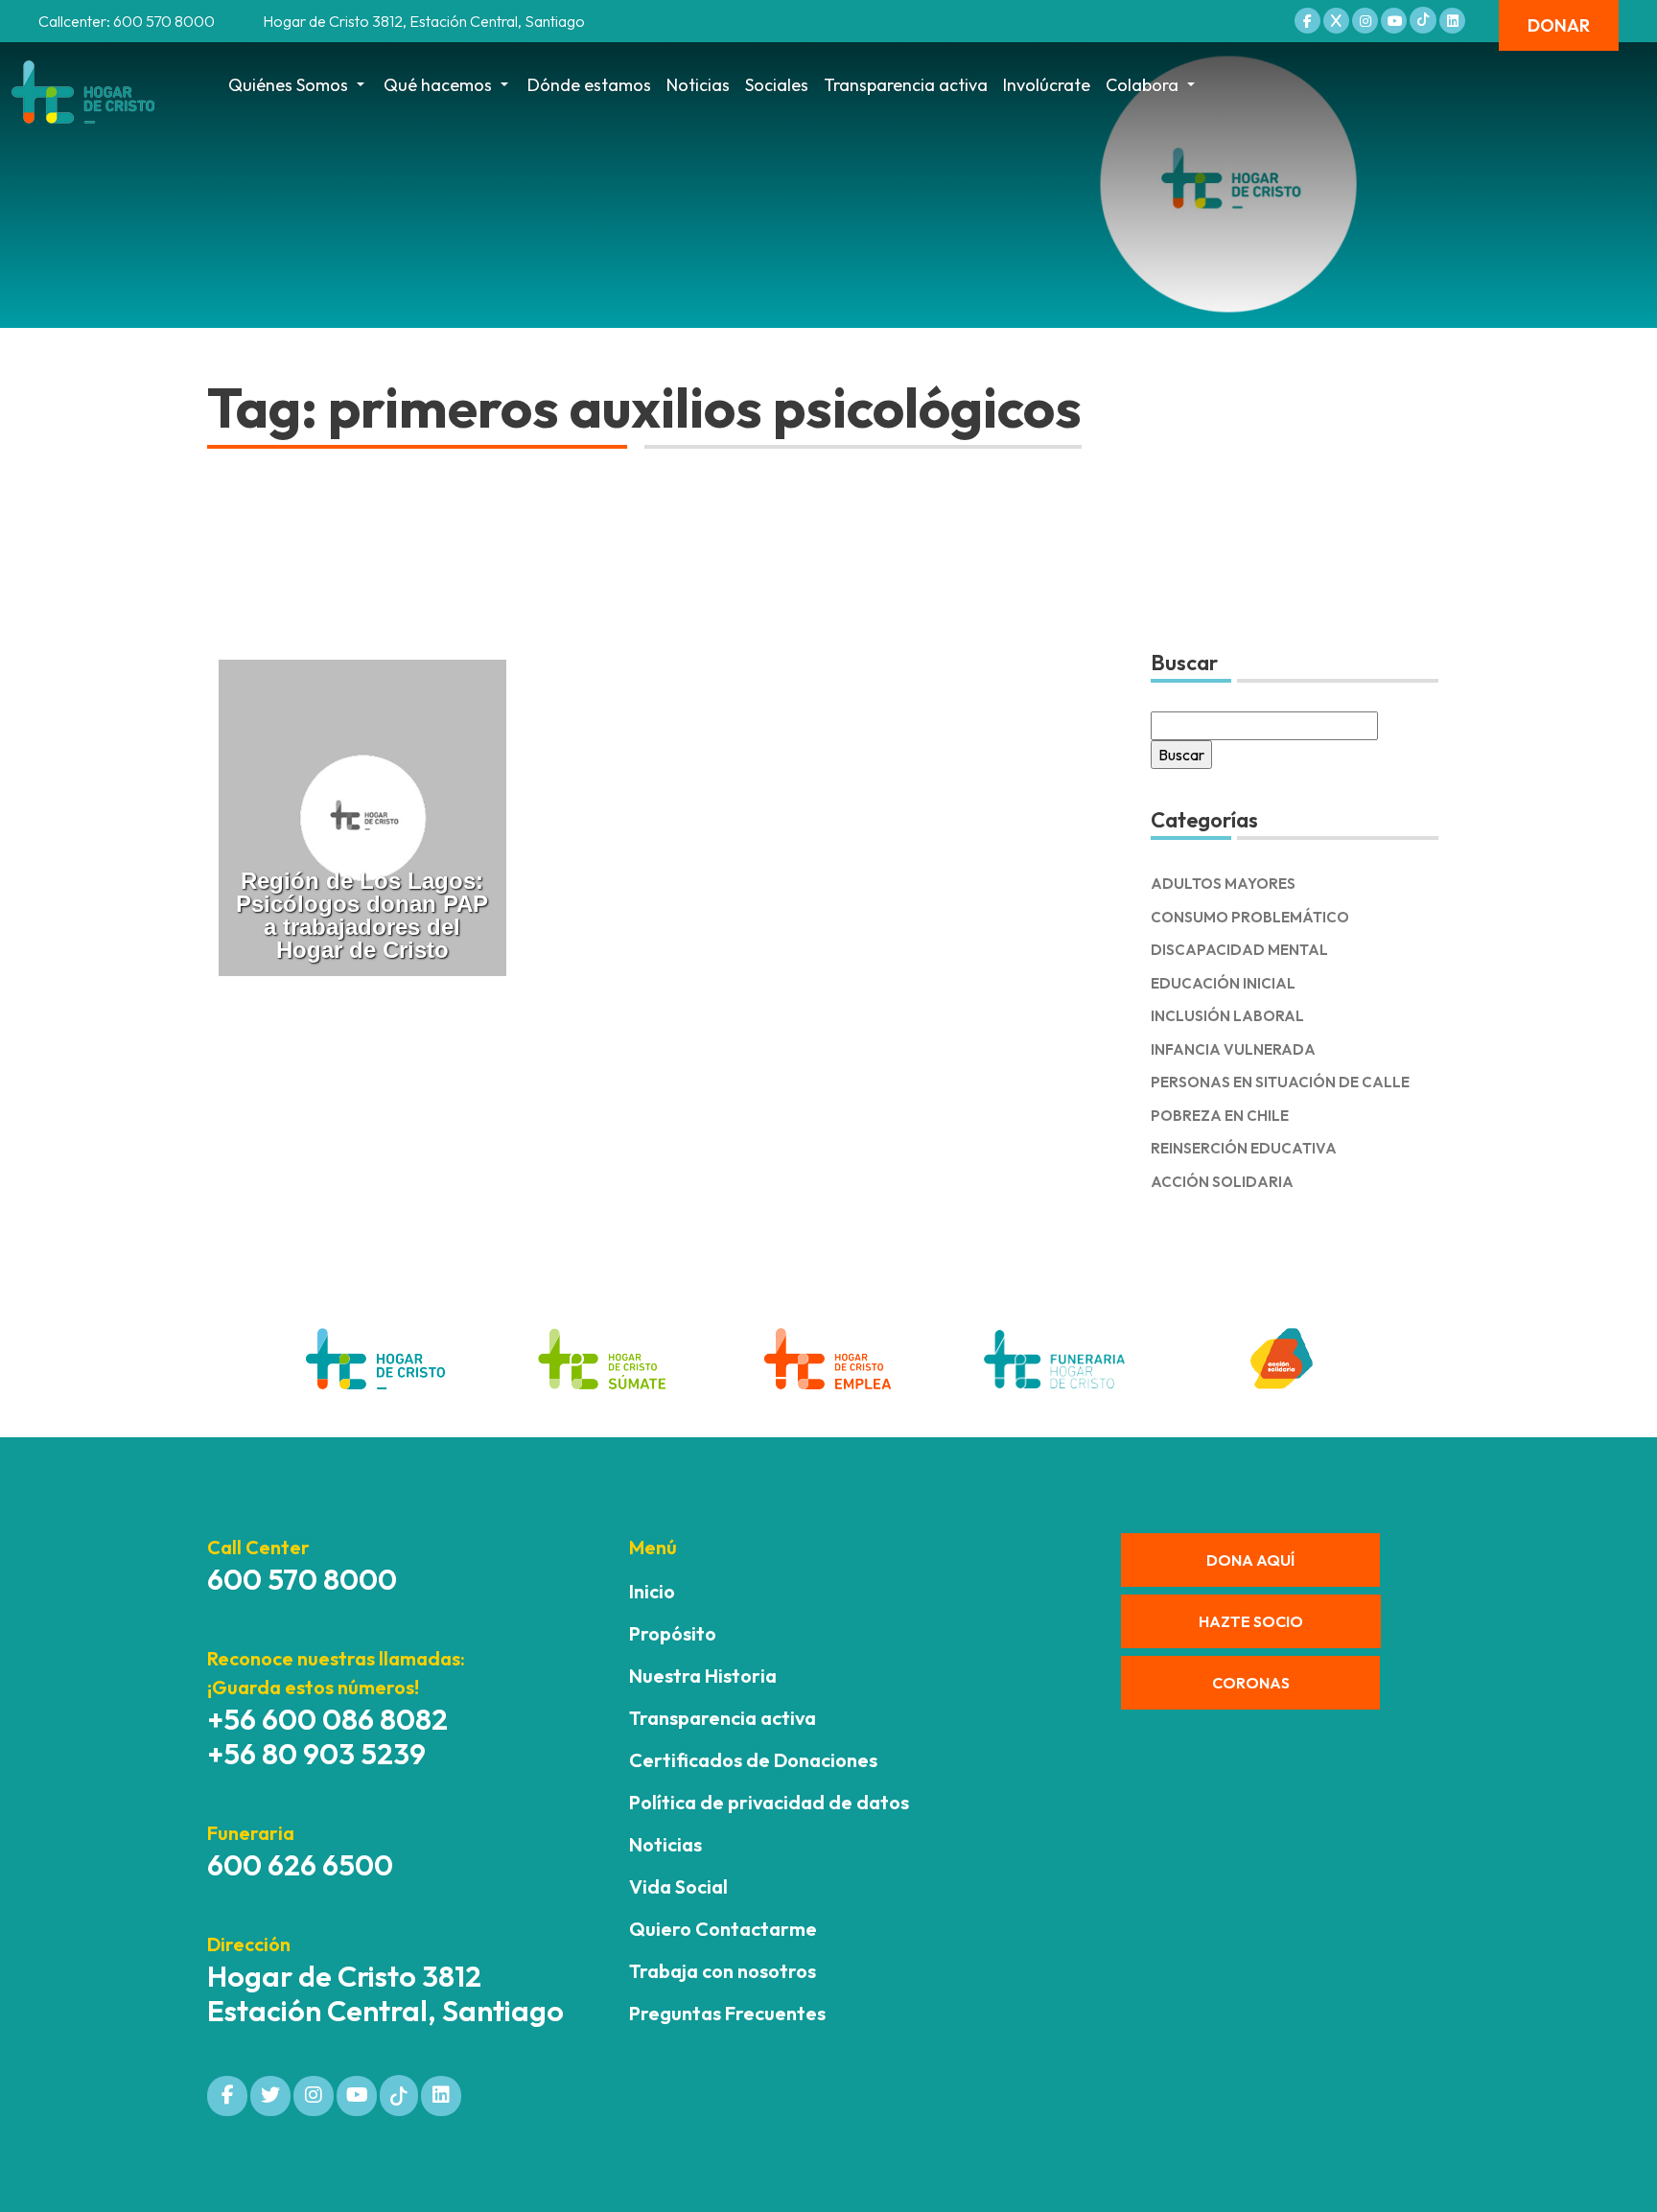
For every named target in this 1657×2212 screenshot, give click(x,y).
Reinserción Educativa (1244, 1148)
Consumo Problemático (1250, 917)
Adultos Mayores (1223, 884)
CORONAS (1251, 1683)
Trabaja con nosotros (723, 1971)
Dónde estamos (589, 85)
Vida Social (678, 1886)
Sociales (777, 85)
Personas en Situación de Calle (1280, 1082)
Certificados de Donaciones (753, 1760)
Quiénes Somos (288, 85)
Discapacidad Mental (1239, 950)
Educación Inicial (1223, 983)
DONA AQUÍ (1250, 1560)
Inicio (652, 1591)
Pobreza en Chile (1220, 1116)
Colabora (1142, 85)
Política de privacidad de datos (769, 1802)
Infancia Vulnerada (1233, 1049)
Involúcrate (1047, 85)
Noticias (698, 85)
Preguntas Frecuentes (727, 2013)
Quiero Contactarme (723, 1929)
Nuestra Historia (703, 1676)
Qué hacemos (438, 85)
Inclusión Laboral (1227, 1016)
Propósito (673, 1633)
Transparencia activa (906, 85)
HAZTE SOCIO (1251, 1621)
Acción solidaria (1222, 1182)
